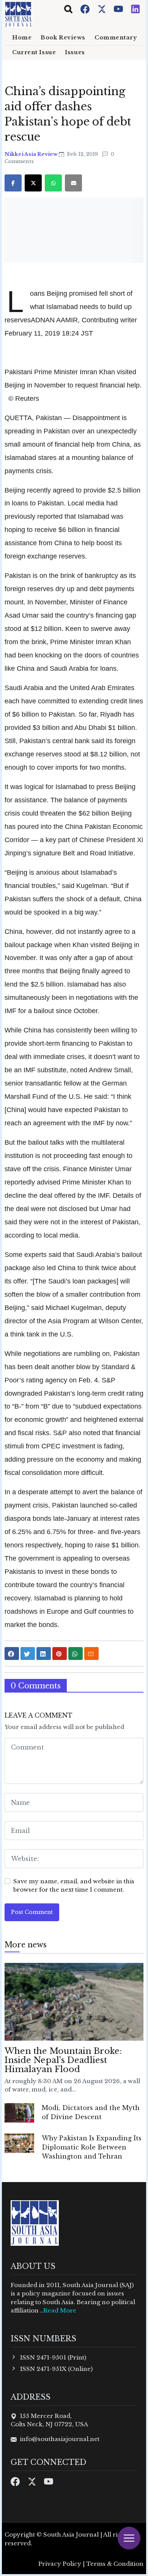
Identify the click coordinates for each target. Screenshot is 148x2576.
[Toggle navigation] (68, 9)
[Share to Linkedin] (44, 1654)
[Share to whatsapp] (76, 1654)
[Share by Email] (91, 1654)
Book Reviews (63, 38)
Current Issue (34, 52)
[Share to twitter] (28, 1654)
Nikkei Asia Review (32, 154)
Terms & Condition (115, 2564)
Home (22, 38)
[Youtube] (119, 9)
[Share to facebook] (12, 1654)
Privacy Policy (60, 2564)
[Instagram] (135, 9)
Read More (60, 2310)
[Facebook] (86, 9)
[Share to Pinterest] (60, 1654)
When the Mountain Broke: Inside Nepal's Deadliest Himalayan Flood (63, 2060)
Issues (75, 52)
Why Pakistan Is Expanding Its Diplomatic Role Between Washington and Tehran (92, 2147)
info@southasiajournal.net (60, 2439)
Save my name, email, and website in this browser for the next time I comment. (74, 1886)
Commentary (116, 38)
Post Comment (32, 1912)
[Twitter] (102, 9)
